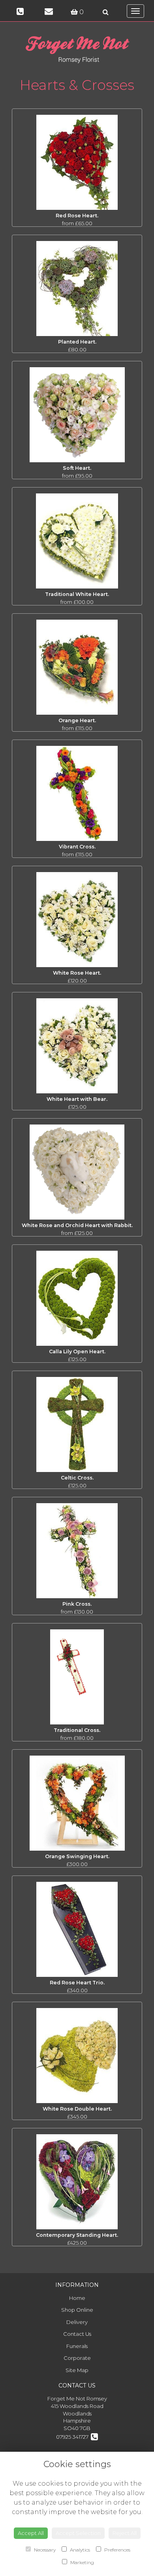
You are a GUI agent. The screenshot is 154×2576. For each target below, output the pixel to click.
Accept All (31, 2533)
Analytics (79, 2550)
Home (77, 2298)
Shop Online (77, 2310)
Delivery (77, 2322)
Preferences (117, 2550)
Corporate (77, 2358)
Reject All (125, 2533)
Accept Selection (78, 2533)
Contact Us (77, 2334)
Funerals (77, 2346)
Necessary (44, 2550)
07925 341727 (73, 2437)
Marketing (82, 2562)
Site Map (77, 2370)
